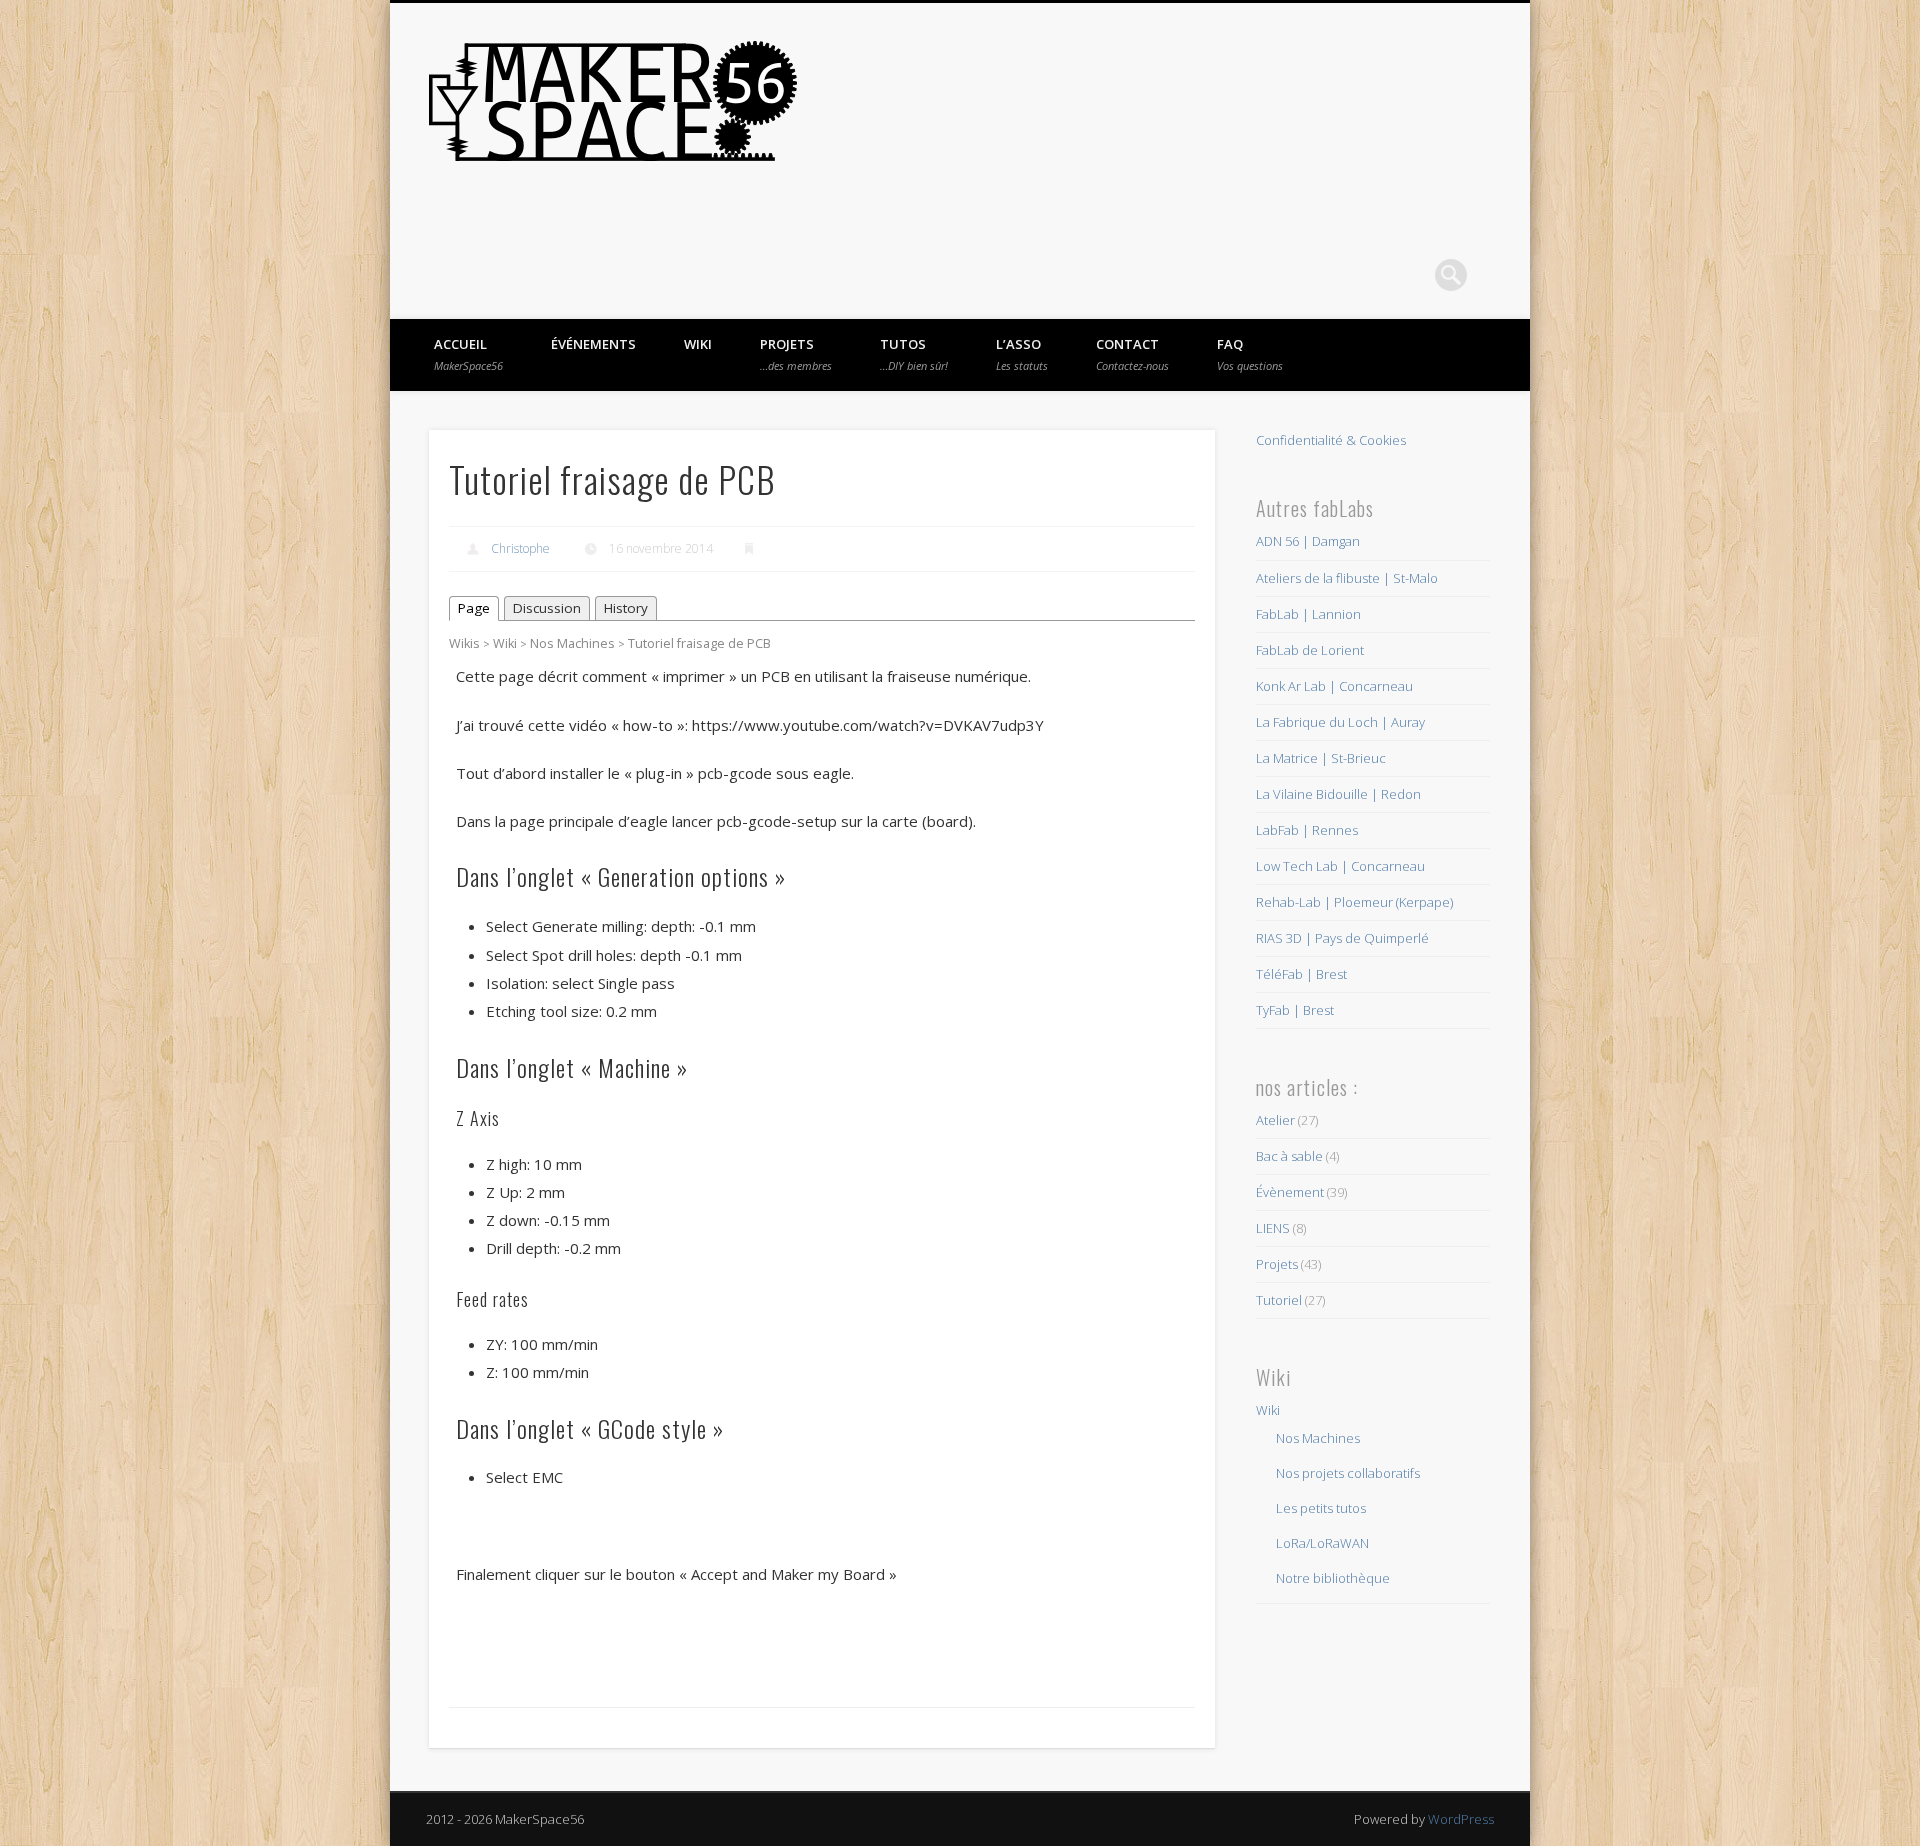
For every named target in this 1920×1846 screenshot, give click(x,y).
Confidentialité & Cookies (1331, 440)
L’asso (1022, 354)
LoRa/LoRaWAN (1322, 1543)
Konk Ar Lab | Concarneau (1334, 686)
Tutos (914, 354)
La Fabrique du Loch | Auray (1340, 722)
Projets (796, 354)
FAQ (1250, 354)
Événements (593, 344)
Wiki (698, 344)
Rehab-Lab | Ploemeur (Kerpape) (1354, 902)
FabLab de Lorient (1310, 650)
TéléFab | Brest (1301, 974)
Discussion (547, 608)
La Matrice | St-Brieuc (1321, 758)
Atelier (1275, 1120)
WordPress (1461, 1819)
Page (474, 608)
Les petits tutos (1321, 1508)
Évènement (1290, 1192)
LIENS (1273, 1228)
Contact (1132, 354)
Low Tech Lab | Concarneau (1340, 866)
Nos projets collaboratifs (1348, 1473)
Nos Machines (572, 643)
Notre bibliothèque (1333, 1578)
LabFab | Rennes (1307, 830)
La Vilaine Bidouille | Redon (1338, 794)
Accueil (468, 354)
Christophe (520, 548)
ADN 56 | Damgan (1308, 541)
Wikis (464, 643)
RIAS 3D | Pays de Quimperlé (1342, 938)
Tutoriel (1279, 1300)
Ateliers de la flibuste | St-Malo (1347, 578)
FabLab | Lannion (1308, 614)
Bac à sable (1289, 1156)
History (626, 608)
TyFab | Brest (1295, 1010)
